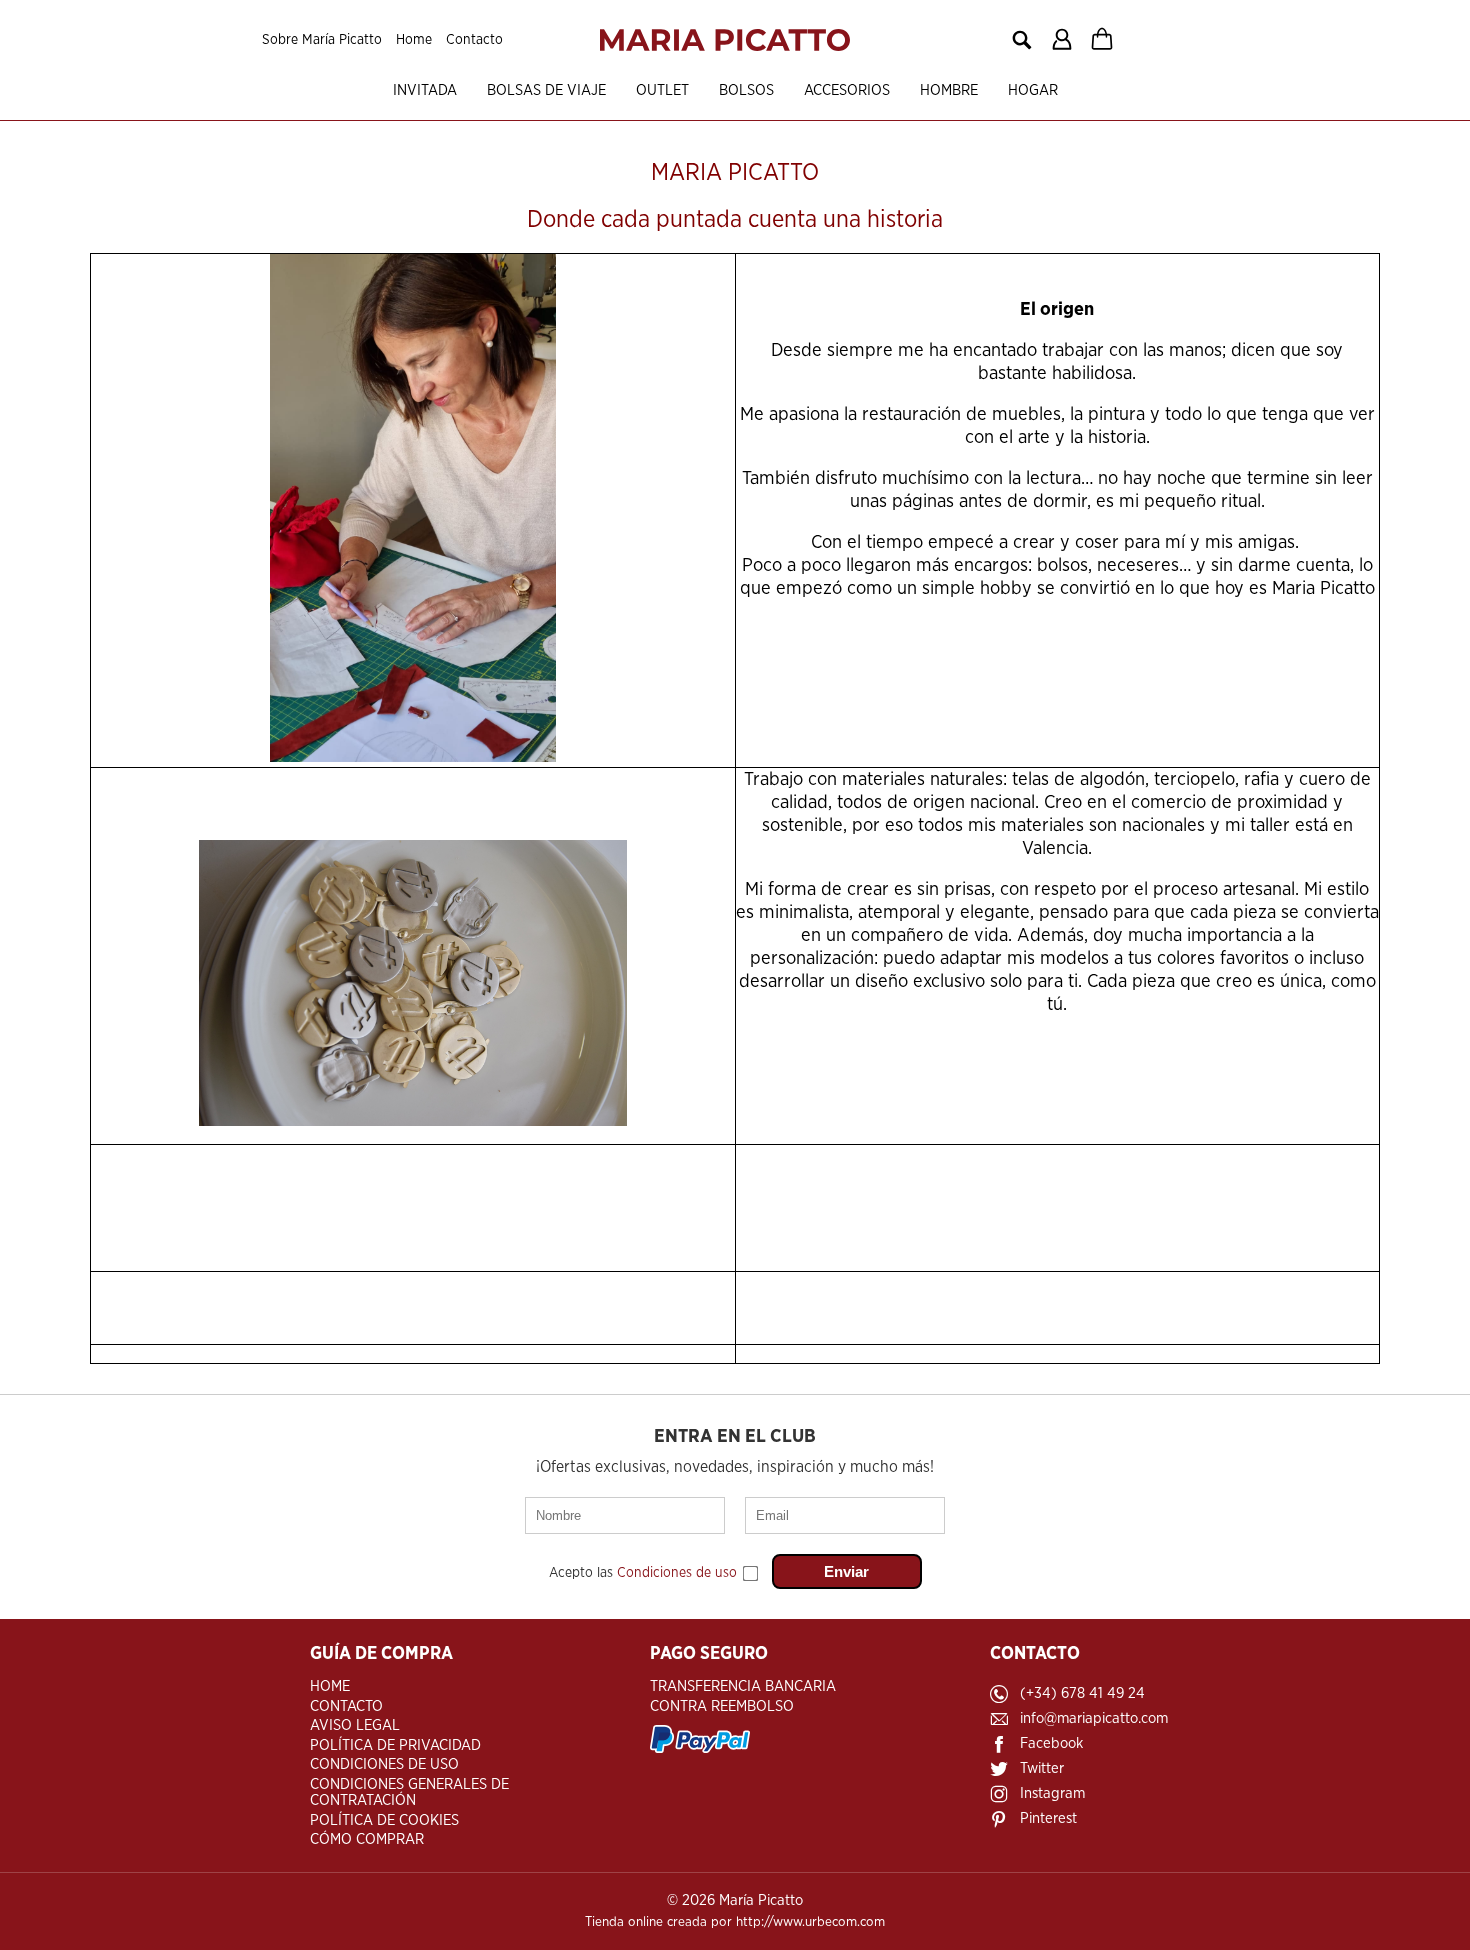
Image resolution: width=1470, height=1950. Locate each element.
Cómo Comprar (367, 1839)
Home (414, 40)
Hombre (949, 90)
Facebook (1051, 1743)
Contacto (474, 40)
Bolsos (746, 90)
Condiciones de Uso (384, 1764)
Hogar (1033, 90)
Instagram (1052, 1793)
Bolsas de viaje (546, 90)
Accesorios (847, 90)
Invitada (425, 90)
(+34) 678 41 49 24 (1082, 1693)
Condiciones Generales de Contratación (409, 1793)
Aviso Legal (355, 1725)
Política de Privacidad (395, 1745)
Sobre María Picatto (322, 40)
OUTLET (662, 90)
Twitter (1042, 1768)
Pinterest (1048, 1818)
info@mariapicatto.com (1094, 1718)
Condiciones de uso (677, 1573)
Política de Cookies (384, 1820)
